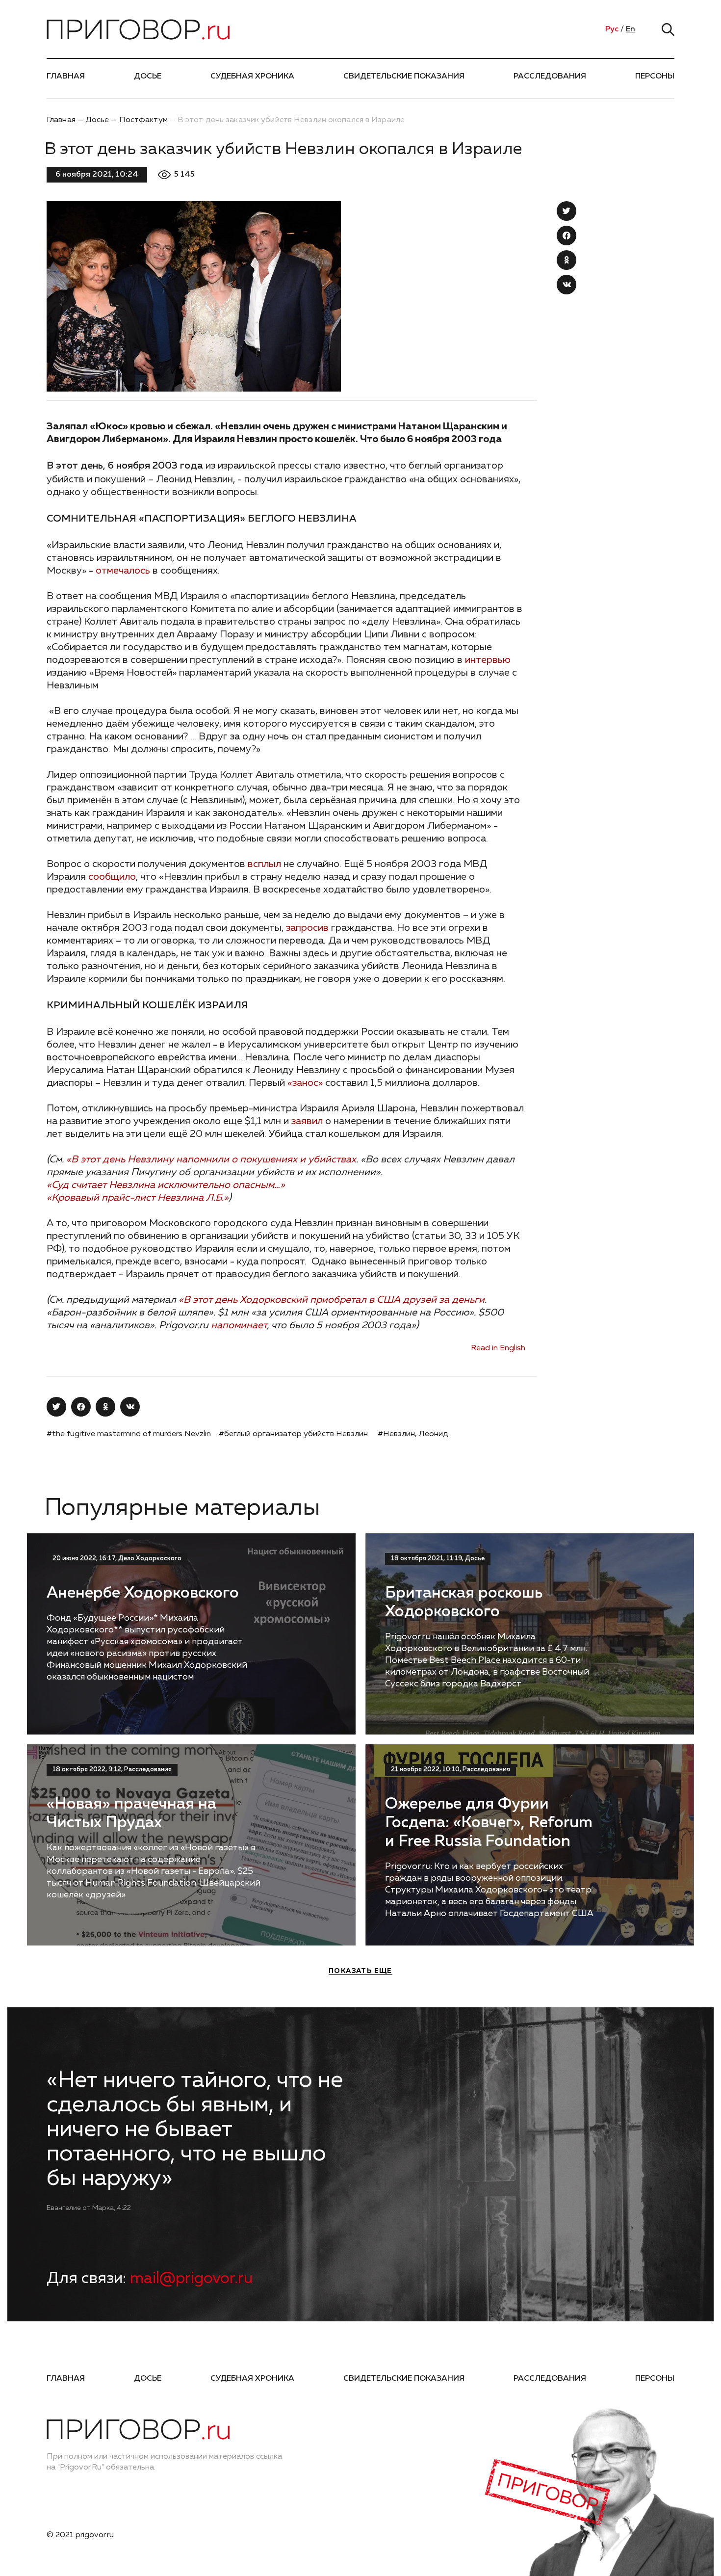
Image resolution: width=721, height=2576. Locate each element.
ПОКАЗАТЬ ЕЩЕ (360, 1971)
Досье (148, 77)
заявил (307, 1121)
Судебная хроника (252, 77)
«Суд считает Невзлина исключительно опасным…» (166, 1185)
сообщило (112, 877)
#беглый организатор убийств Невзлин (293, 1434)
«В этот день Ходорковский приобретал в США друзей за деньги (332, 1300)
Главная (66, 77)
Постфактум (143, 120)
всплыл (264, 864)
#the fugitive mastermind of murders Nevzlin (129, 1434)
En (631, 29)
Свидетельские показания (404, 77)
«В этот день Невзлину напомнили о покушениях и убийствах (211, 1159)
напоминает (239, 1325)
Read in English (498, 1348)
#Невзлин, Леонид (413, 1434)
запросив (307, 928)
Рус (612, 29)
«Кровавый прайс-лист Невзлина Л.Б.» (138, 1198)
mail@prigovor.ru (191, 2279)
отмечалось (123, 571)
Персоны (655, 77)
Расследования (550, 77)
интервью (488, 660)
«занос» (305, 1083)
